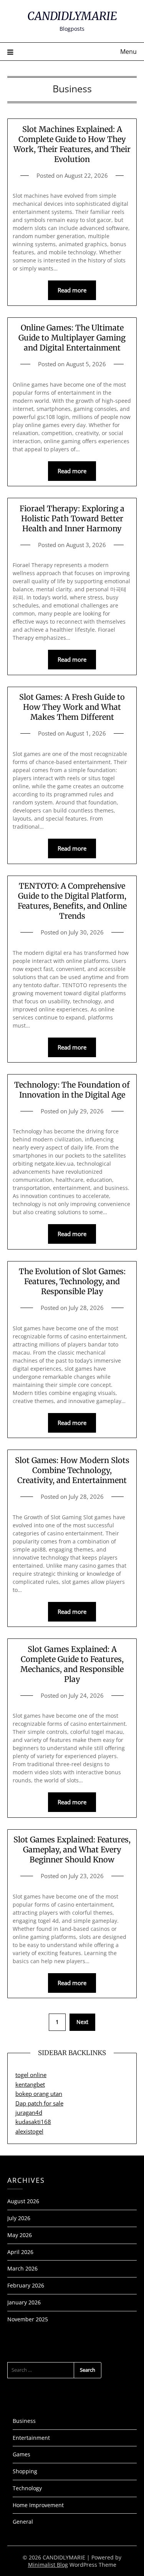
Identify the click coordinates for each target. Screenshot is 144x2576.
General (23, 2522)
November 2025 (28, 2319)
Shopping (25, 2471)
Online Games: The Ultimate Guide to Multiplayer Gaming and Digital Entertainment (72, 338)
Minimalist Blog (48, 2565)
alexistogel (29, 2131)
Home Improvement (38, 2505)
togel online (31, 2075)
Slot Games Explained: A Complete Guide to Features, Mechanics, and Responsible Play (72, 1664)
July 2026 (19, 2218)
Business (24, 2421)
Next (82, 2022)
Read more (72, 290)
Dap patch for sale (39, 2103)
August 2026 (23, 2201)
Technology (27, 2488)
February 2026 (26, 2285)
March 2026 (22, 2268)
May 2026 (20, 2235)
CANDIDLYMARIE (72, 16)
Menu (128, 52)
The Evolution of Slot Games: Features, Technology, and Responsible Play (72, 1281)
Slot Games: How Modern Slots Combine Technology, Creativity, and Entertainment (72, 1470)
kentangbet (30, 2084)
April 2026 (20, 2252)
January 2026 (24, 2302)
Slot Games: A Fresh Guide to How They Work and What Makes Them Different (72, 707)
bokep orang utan (39, 2094)
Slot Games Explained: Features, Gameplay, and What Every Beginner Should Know (72, 1849)
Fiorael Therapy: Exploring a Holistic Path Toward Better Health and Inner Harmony (72, 518)
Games (22, 2454)
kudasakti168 (33, 2122)
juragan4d (29, 2112)
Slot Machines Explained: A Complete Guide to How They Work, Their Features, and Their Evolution (72, 144)
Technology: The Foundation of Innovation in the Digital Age (72, 1090)
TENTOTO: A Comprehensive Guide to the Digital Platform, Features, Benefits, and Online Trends (72, 901)
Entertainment (31, 2438)
